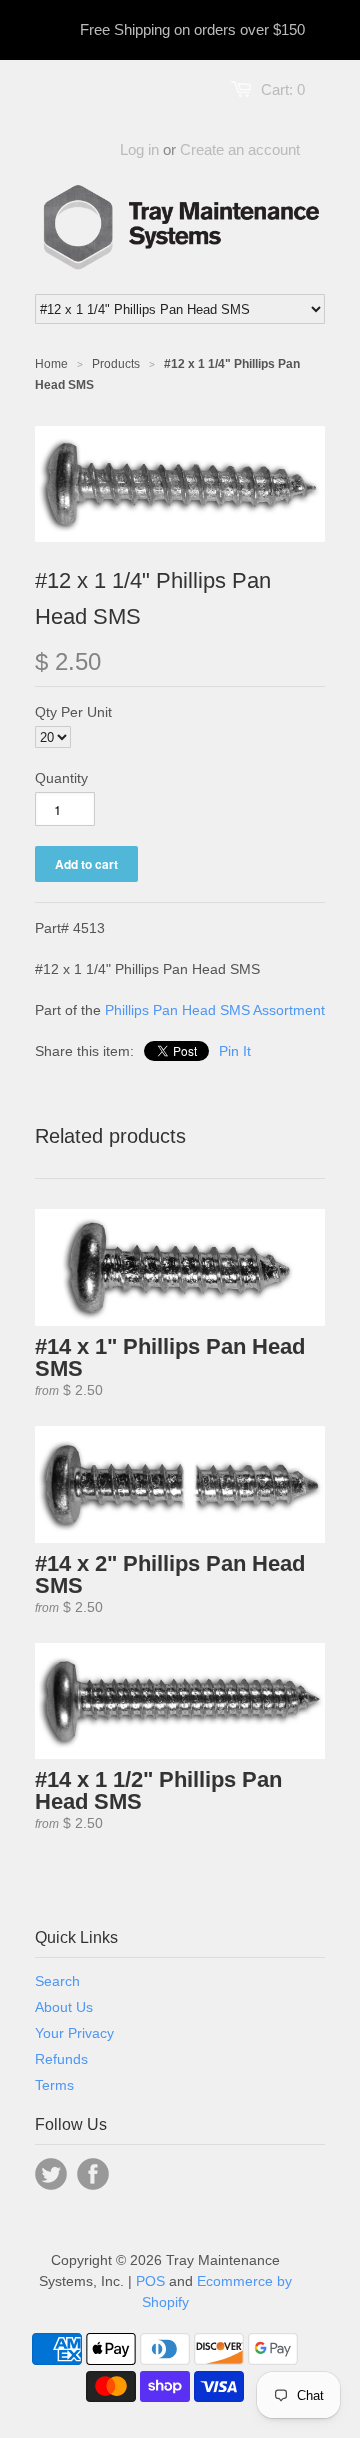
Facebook (93, 2174)
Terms (54, 2085)
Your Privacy (74, 2033)
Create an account (240, 149)
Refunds (61, 2059)
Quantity (61, 778)
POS (150, 2281)
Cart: (283, 89)
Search (57, 1981)
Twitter (51, 2174)
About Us (64, 2007)
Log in (139, 149)
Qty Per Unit (73, 712)
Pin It (235, 1051)
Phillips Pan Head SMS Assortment (215, 1010)
